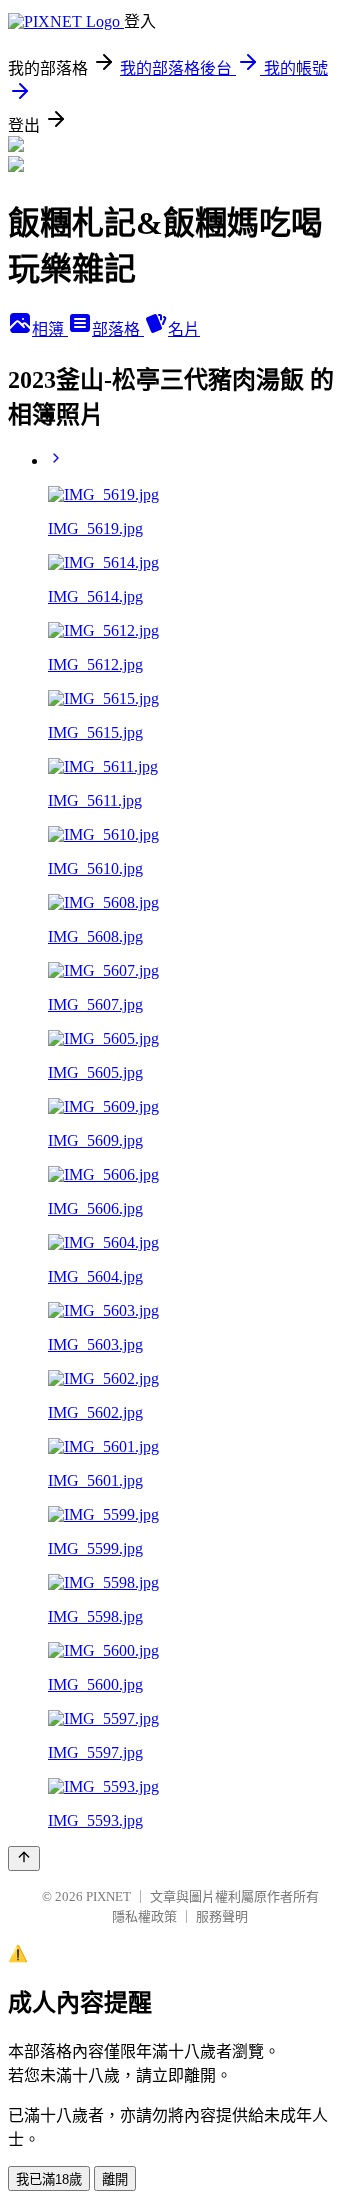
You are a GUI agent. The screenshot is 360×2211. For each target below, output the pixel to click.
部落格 (118, 329)
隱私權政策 (144, 1916)
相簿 (50, 329)
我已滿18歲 (49, 2179)
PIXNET (108, 1896)
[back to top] (24, 1858)
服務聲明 (222, 1916)
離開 (115, 2179)
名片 (184, 329)
